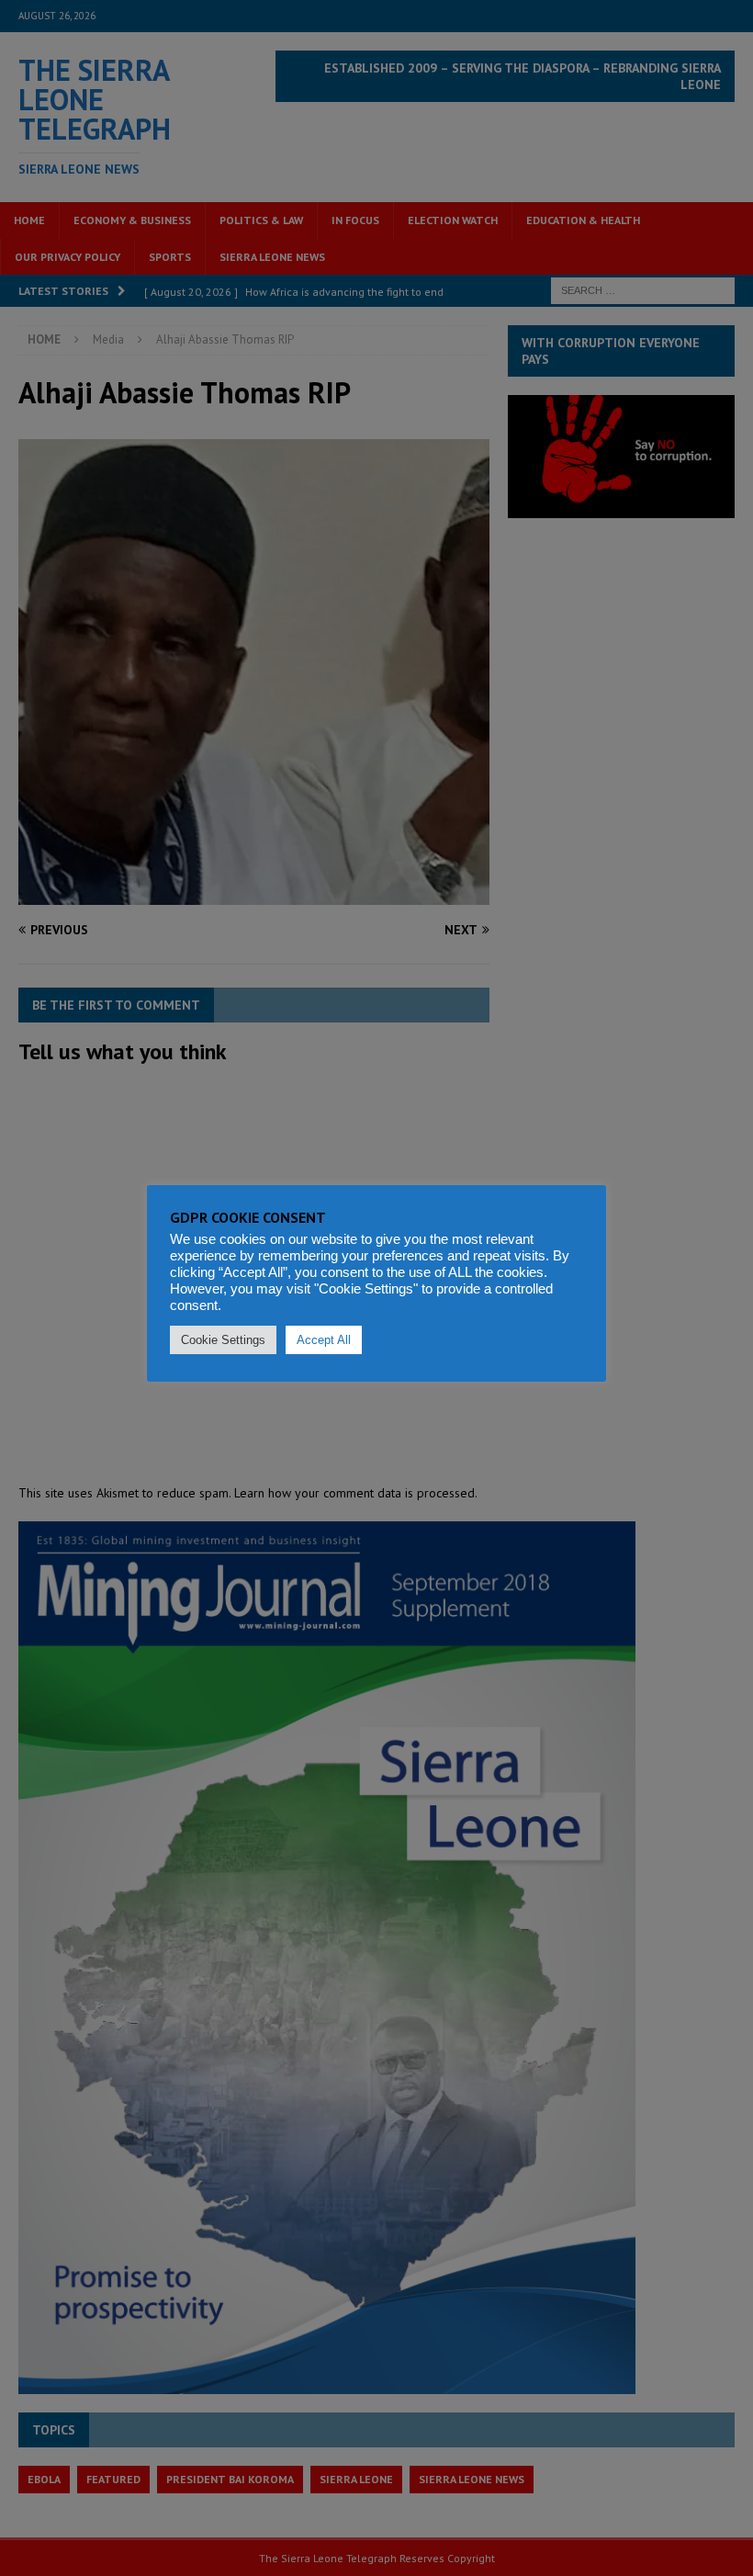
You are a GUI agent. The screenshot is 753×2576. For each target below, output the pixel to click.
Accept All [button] (324, 1340)
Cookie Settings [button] (223, 1340)
